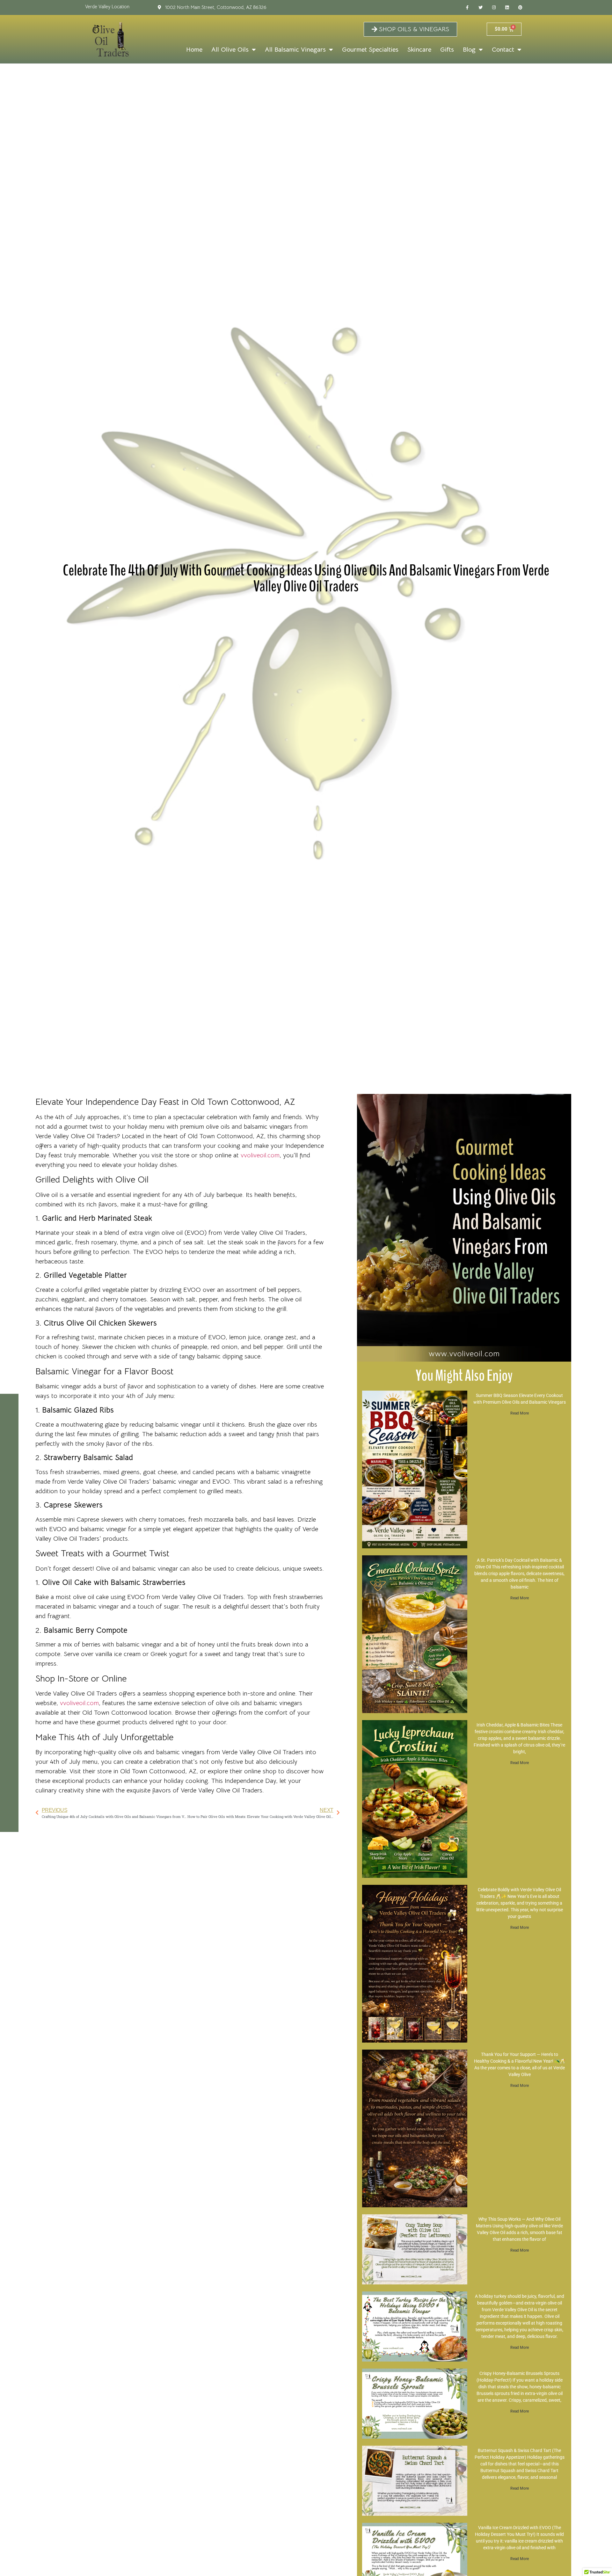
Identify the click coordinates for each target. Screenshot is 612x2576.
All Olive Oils (230, 50)
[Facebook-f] (467, 8)
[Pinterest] (521, 8)
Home (194, 50)
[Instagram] (494, 8)
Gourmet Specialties (370, 50)
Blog (469, 50)
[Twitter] (481, 8)
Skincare (419, 50)
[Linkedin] (507, 8)
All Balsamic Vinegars (295, 50)
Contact (503, 50)
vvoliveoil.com (260, 1155)
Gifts (447, 50)
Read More (520, 1413)
